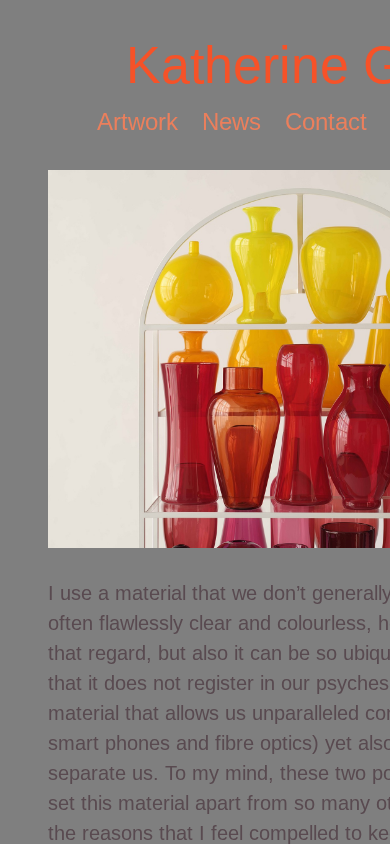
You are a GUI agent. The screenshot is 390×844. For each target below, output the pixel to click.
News (231, 121)
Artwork (137, 121)
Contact (326, 121)
